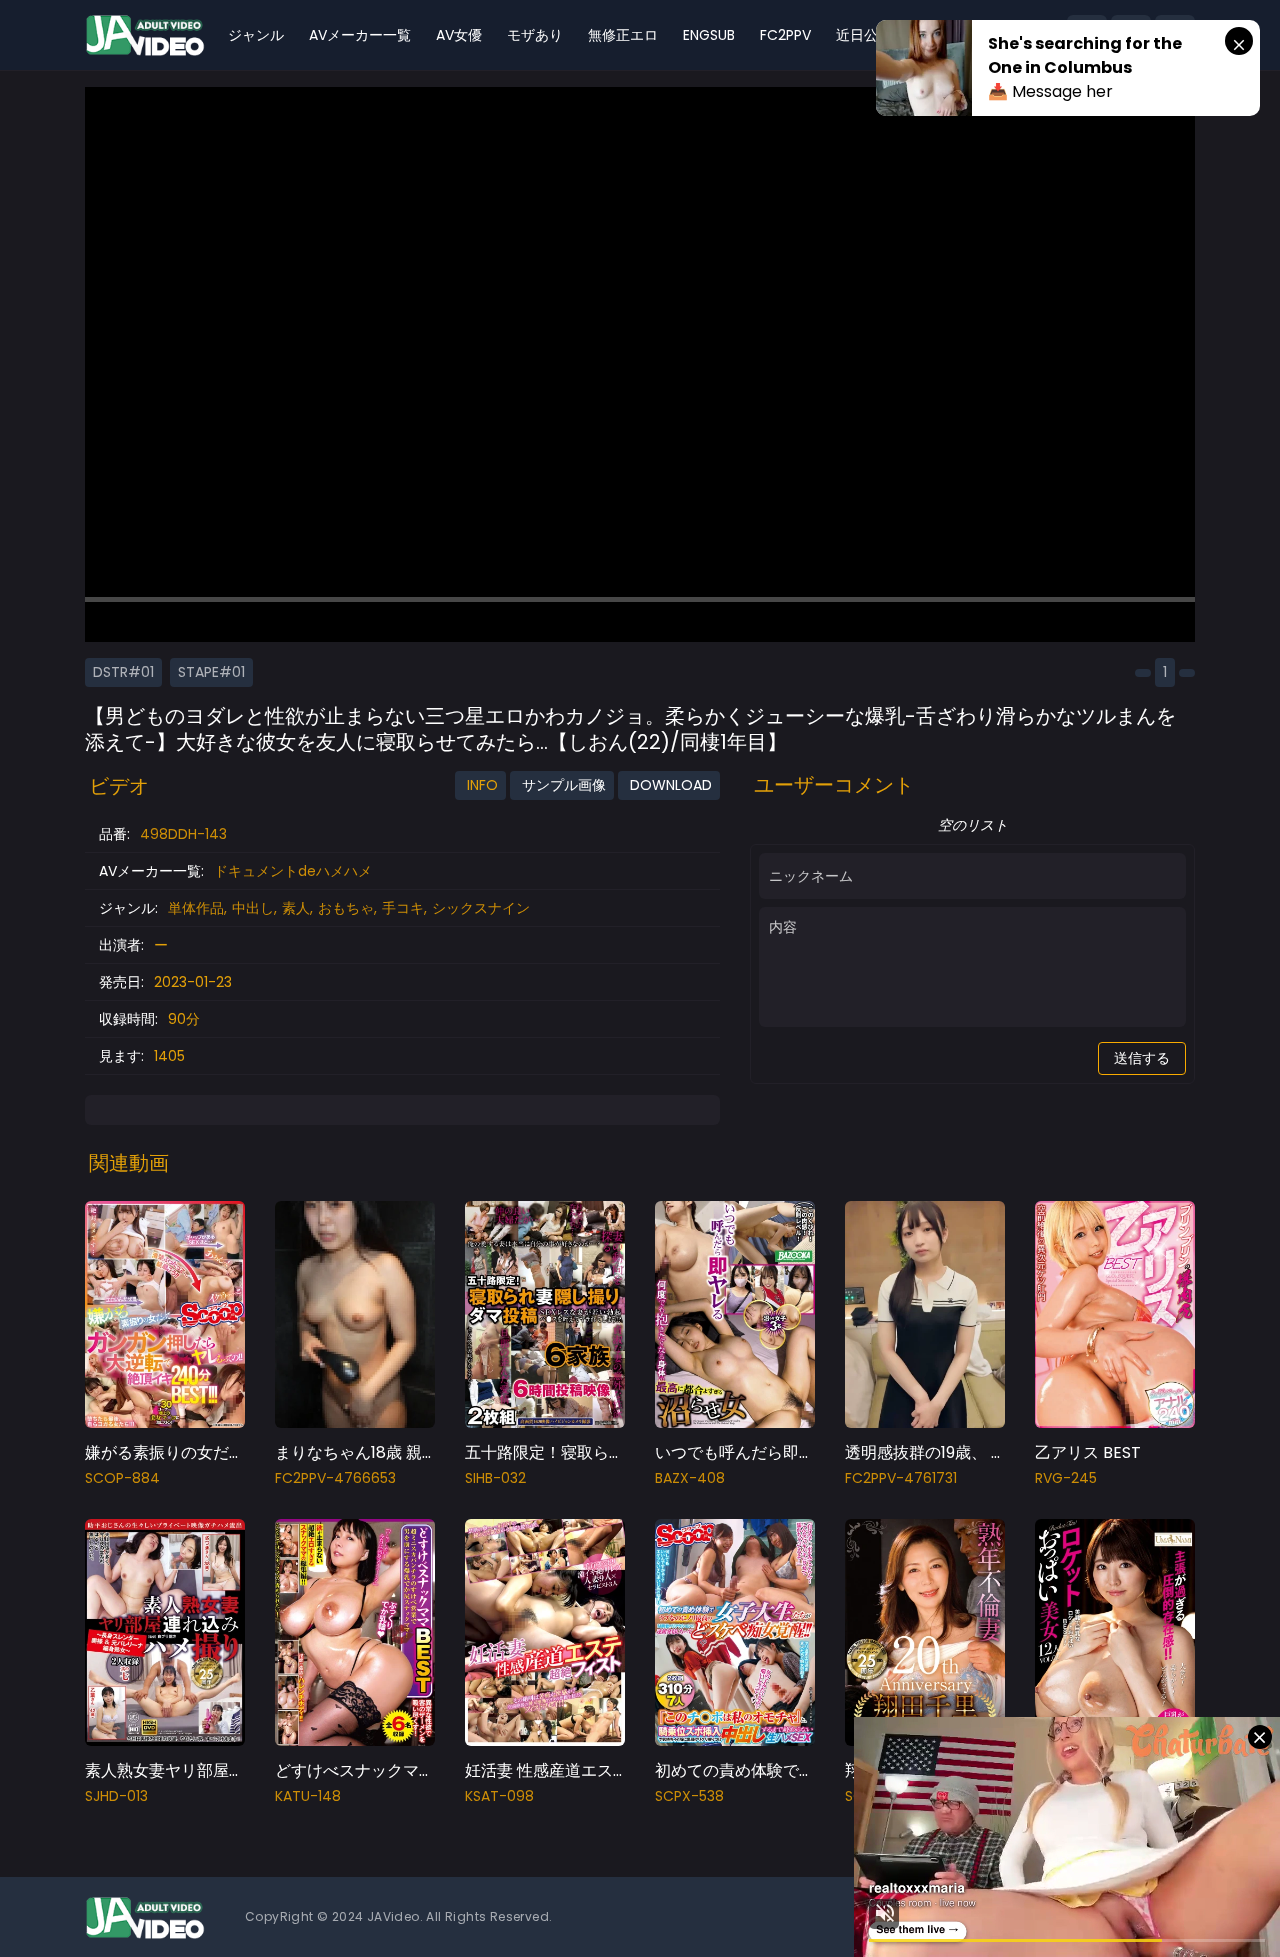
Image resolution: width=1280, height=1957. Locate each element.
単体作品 (196, 908)
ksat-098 (499, 1796)
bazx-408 (690, 1478)
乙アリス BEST (1088, 1452)
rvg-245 (1066, 1478)
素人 (296, 908)
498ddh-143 (183, 834)
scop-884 (122, 1478)
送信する (1142, 1058)
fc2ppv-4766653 (335, 1478)
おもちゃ (346, 908)
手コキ (403, 908)
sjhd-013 (116, 1796)
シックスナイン (481, 908)
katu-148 (308, 1796)
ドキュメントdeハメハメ (293, 871)
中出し (253, 908)
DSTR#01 (123, 672)
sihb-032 (495, 1478)
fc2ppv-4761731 (901, 1478)
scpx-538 (689, 1796)
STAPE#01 (211, 672)
